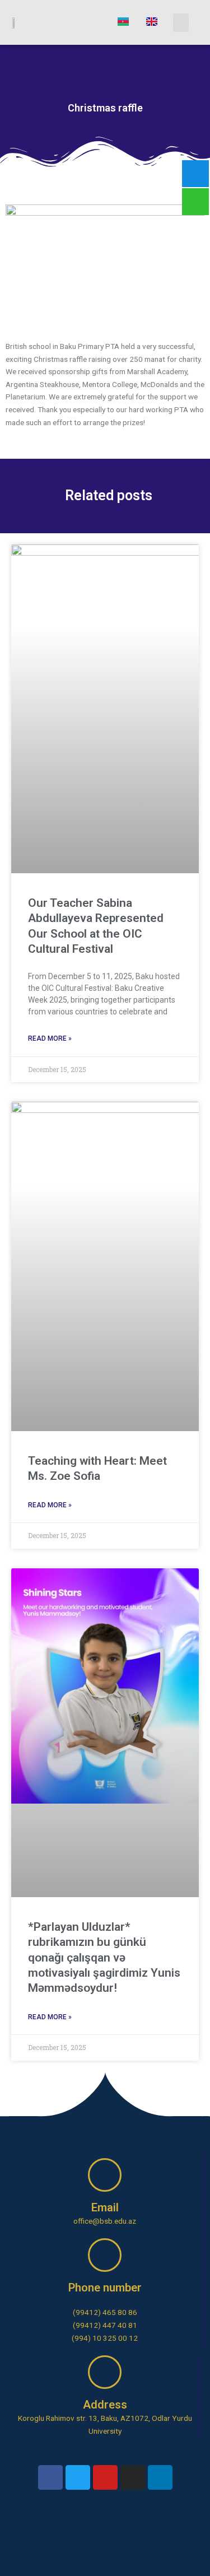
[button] (181, 23)
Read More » (50, 1038)
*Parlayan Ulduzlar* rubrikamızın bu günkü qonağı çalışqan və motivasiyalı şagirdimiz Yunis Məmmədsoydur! (104, 1957)
